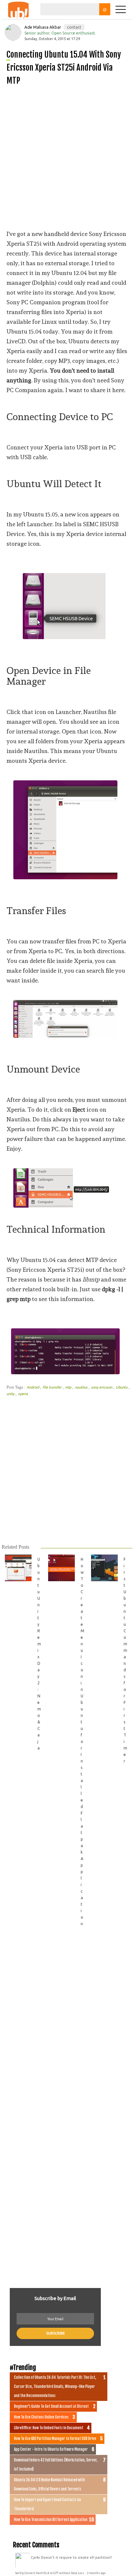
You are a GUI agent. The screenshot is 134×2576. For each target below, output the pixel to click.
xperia (23, 1394)
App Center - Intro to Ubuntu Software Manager (51, 2449)
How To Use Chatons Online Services (41, 2417)
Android (33, 1387)
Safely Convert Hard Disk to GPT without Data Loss (50, 2573)
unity (11, 1394)
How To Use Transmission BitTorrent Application (51, 2520)
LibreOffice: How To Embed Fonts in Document (49, 2428)
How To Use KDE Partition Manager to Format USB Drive (55, 2439)
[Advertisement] (67, 158)
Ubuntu (122, 1387)
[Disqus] (67, 2023)
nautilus (82, 1387)
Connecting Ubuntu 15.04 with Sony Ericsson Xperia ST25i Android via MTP (64, 68)
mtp (69, 1387)
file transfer (53, 1387)
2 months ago (96, 2573)
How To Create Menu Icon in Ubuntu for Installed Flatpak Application (82, 1741)
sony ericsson (102, 1387)
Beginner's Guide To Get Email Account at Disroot (51, 2406)
